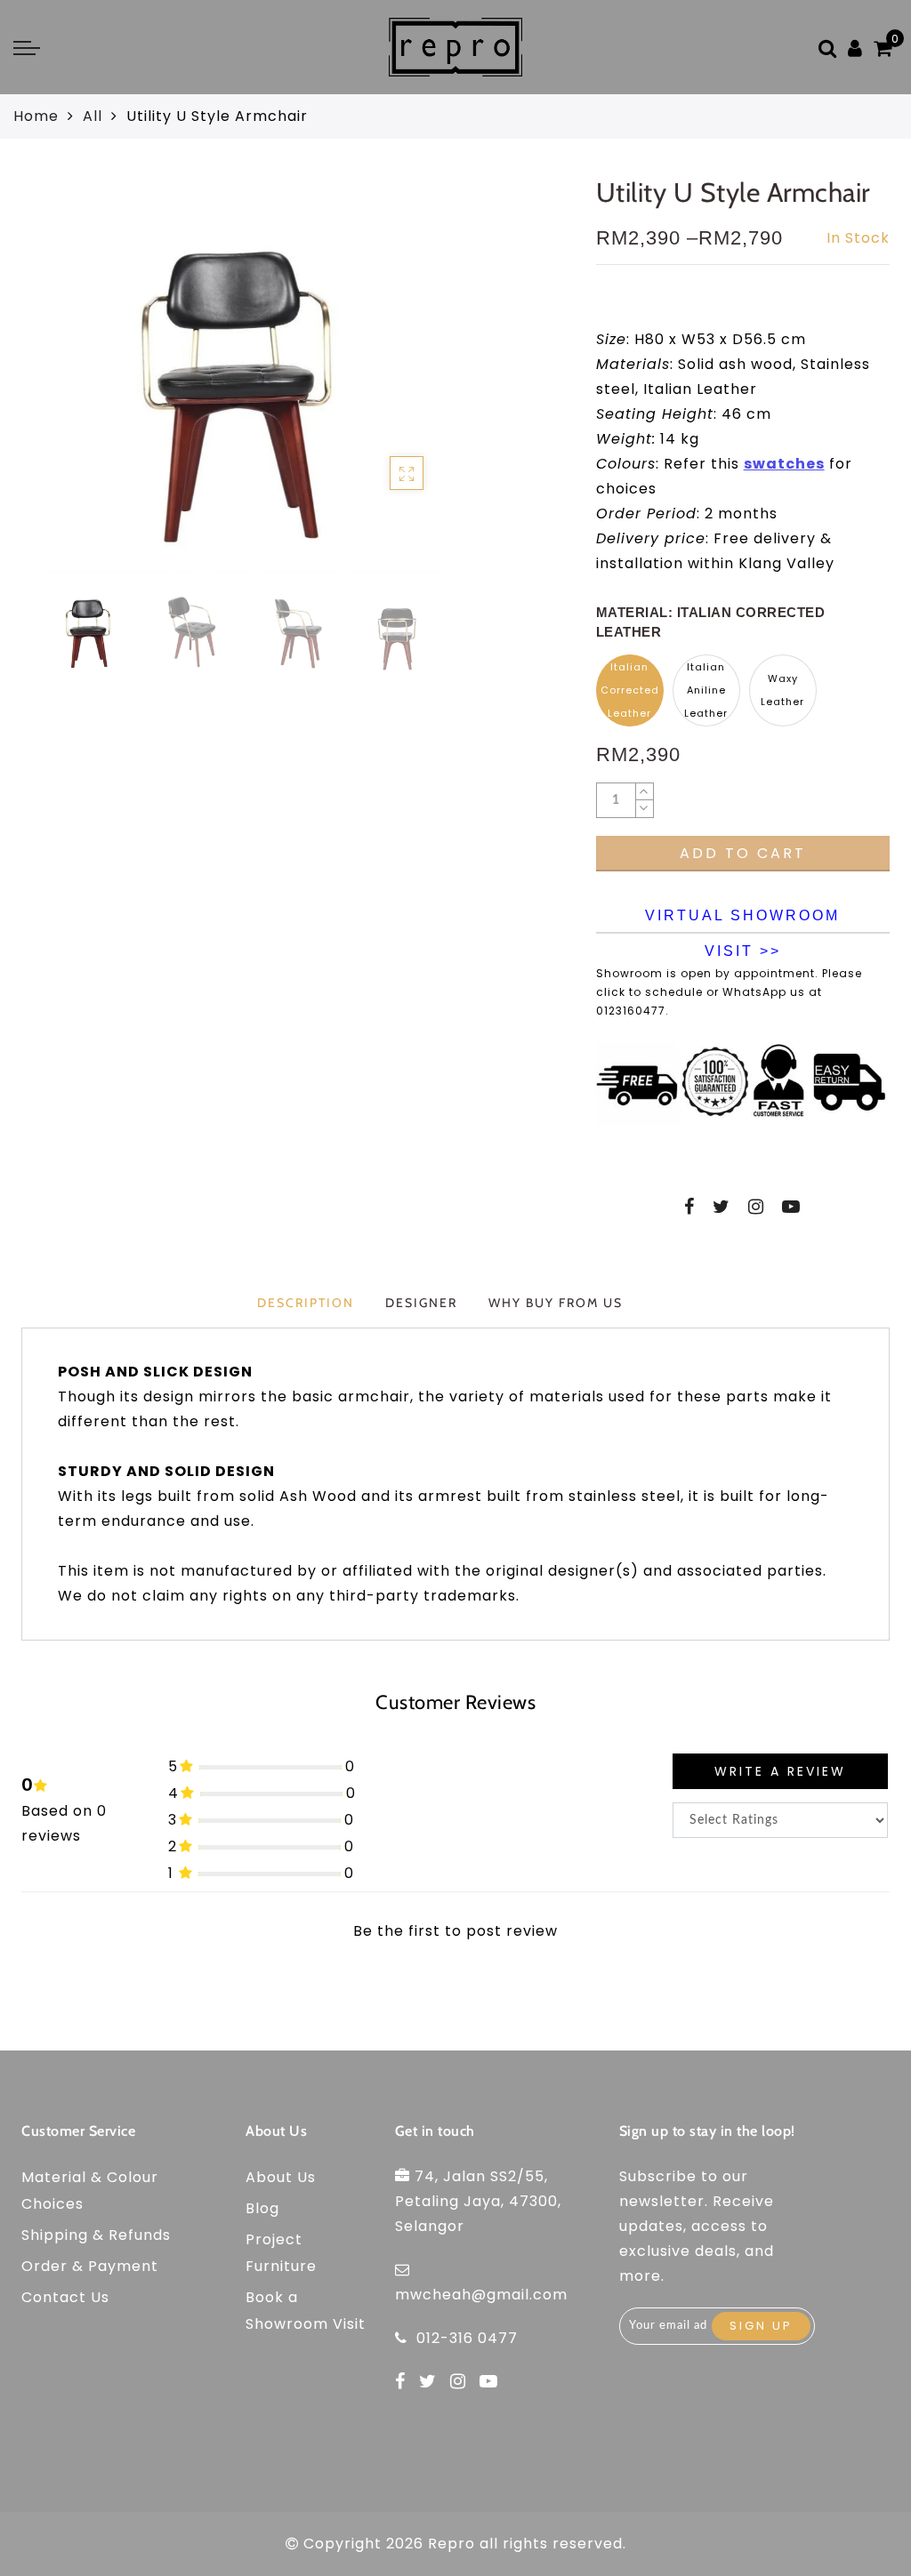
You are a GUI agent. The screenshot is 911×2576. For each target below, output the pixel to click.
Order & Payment (90, 2266)
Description (306, 1303)
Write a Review (780, 1771)
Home (36, 116)
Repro (451, 2544)
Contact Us (65, 2297)
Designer (421, 1303)
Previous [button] (37, 384)
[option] (242, 373)
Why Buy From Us (556, 1303)
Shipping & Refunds (96, 2235)
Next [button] (424, 383)
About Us (281, 2177)
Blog (262, 2208)
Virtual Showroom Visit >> (742, 921)
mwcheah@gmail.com (481, 2295)
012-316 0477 (467, 2338)
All (93, 116)
